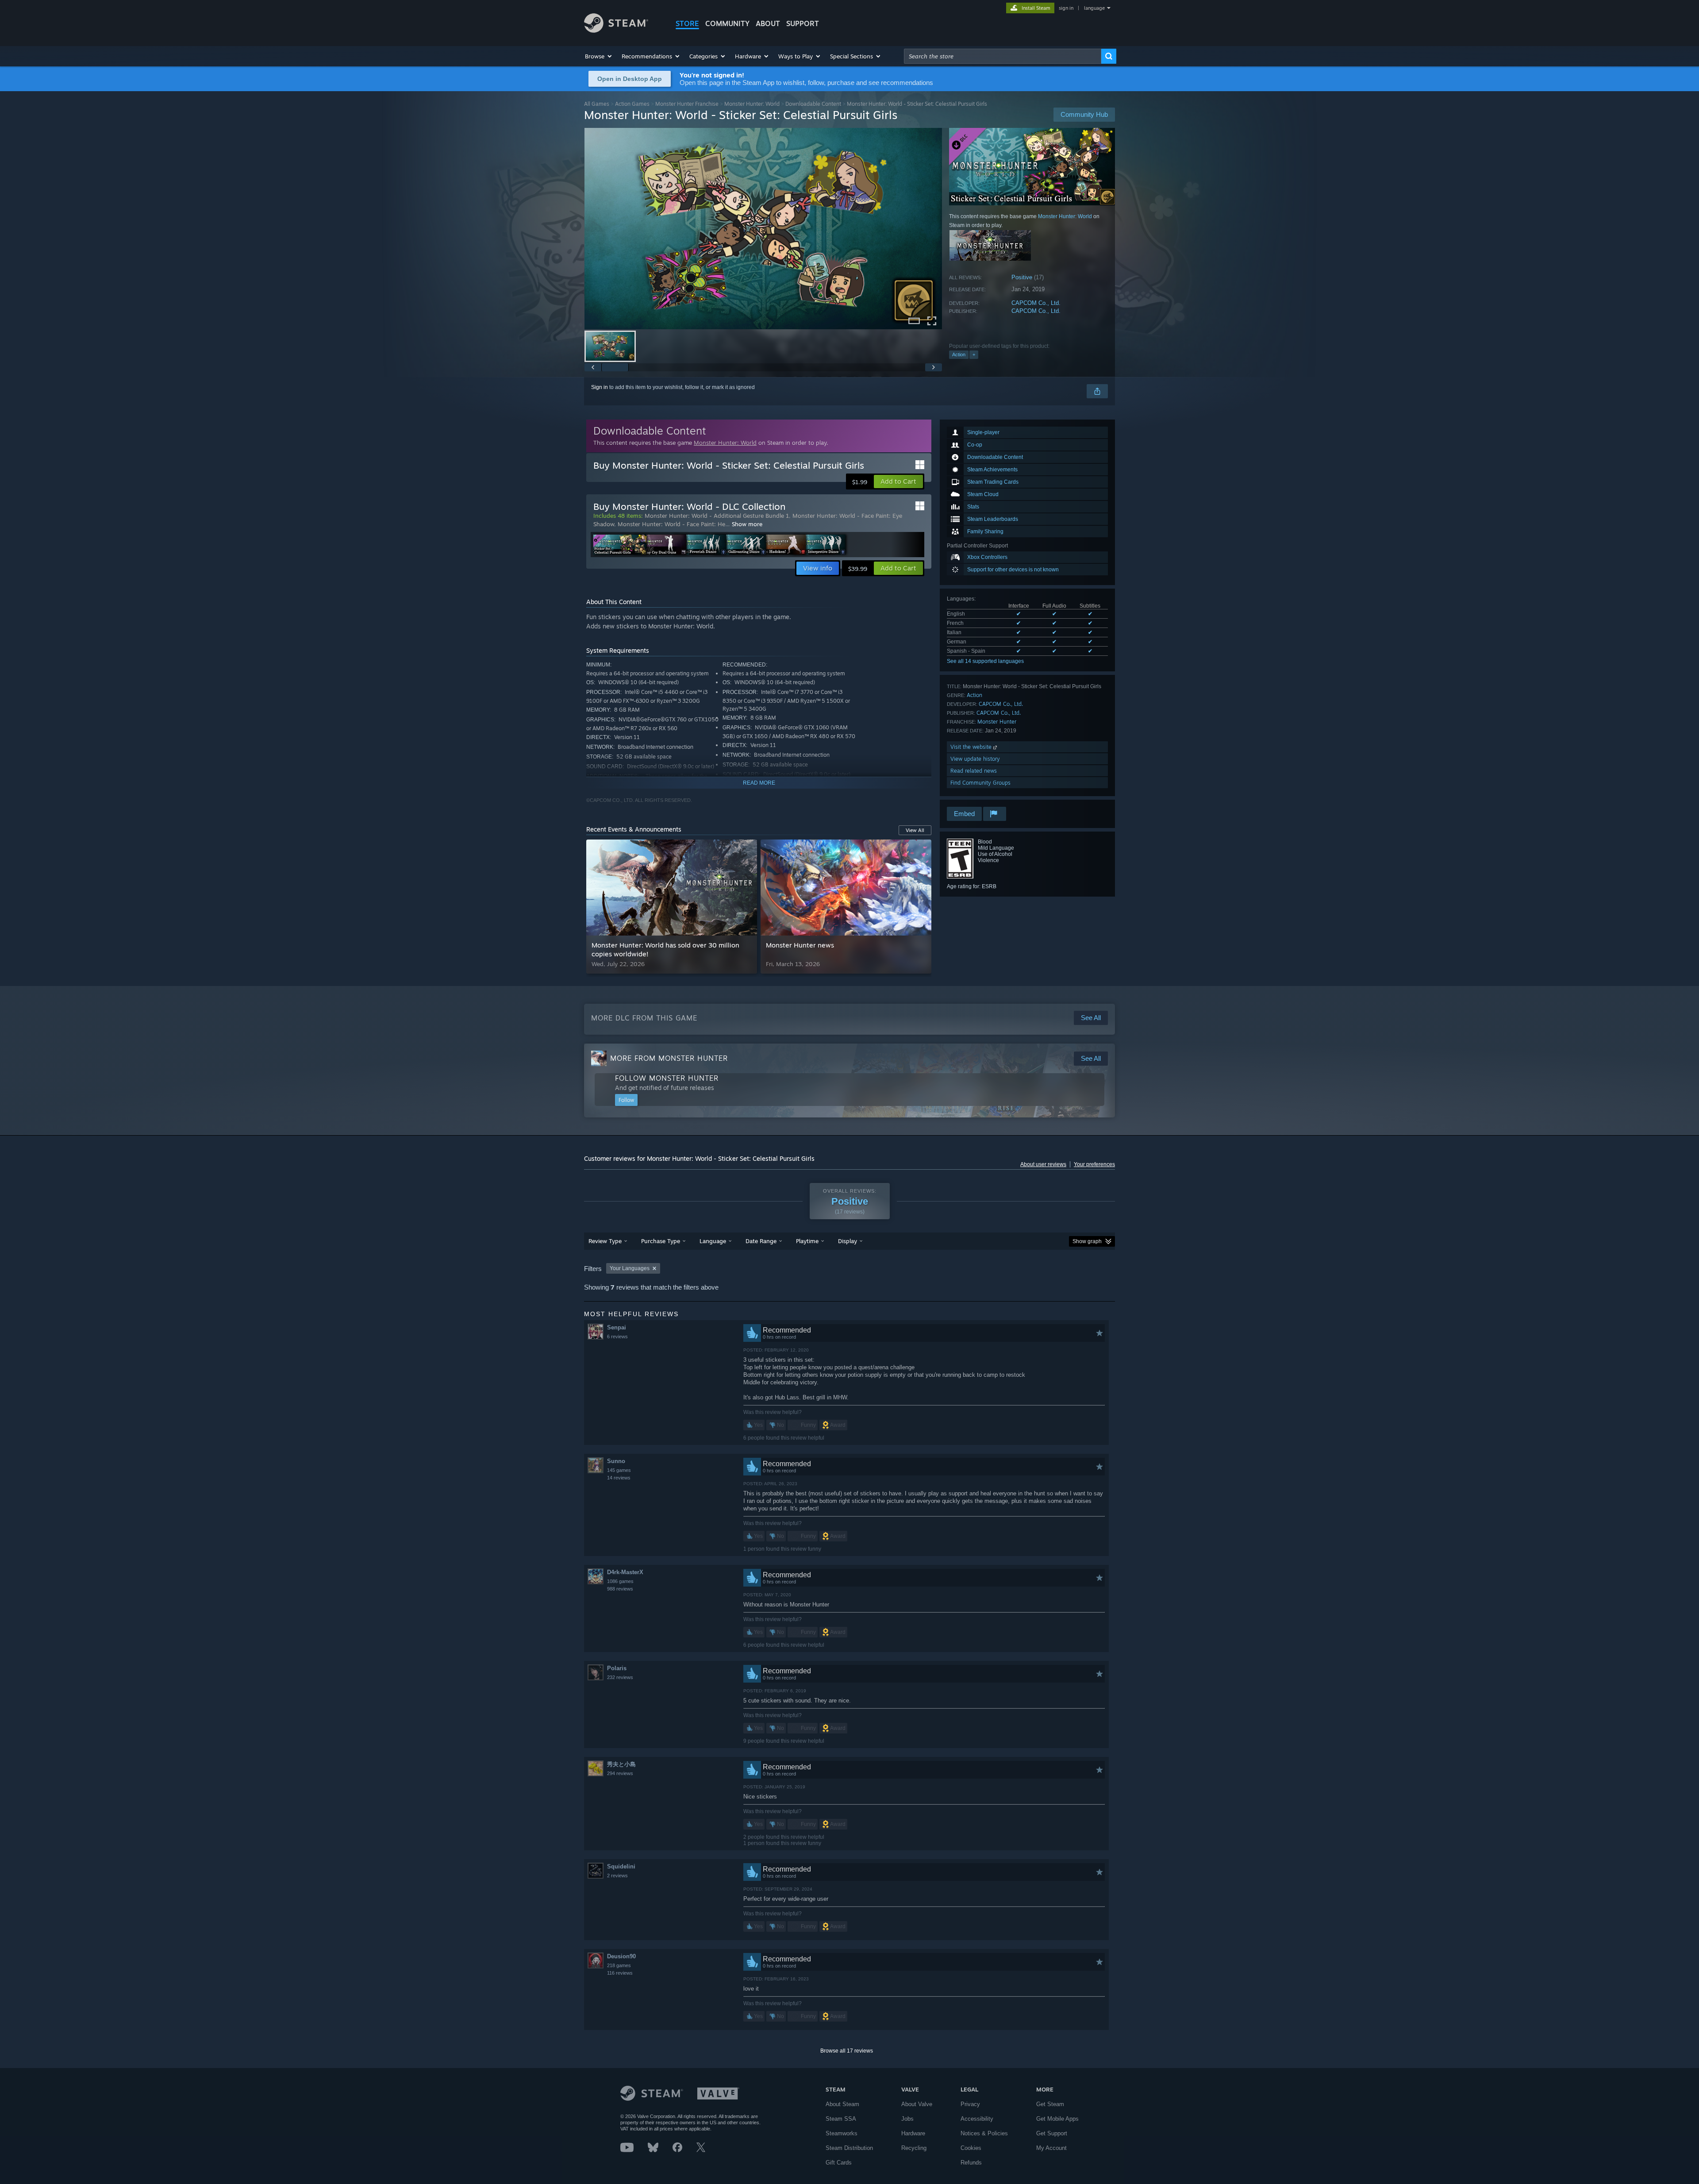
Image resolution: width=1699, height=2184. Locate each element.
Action (959, 354)
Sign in (600, 387)
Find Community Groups (980, 783)
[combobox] (1003, 56)
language (1094, 8)
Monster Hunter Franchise (687, 104)
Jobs (907, 2119)
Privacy (970, 2104)
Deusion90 (621, 1956)
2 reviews (617, 1876)
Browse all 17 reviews (847, 2051)
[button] (599, 56)
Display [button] (848, 1241)
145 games (619, 1470)
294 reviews (620, 1773)
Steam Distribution (849, 2148)
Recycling (914, 2148)
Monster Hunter (997, 722)
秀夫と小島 (621, 1764)
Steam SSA (841, 2119)
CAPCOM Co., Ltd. (1036, 303)
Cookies (971, 2148)
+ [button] (974, 354)
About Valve (917, 2104)
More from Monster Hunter (669, 1058)
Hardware (913, 2133)
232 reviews (620, 1677)
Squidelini (621, 1866)
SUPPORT (803, 23)
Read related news (974, 771)
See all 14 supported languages (985, 661)
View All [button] (915, 830)
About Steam (842, 2104)
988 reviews (620, 1589)
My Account (1051, 2148)
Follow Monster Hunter (667, 1078)
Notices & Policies (984, 2133)
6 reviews (617, 1337)
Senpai (617, 1327)
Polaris (617, 1668)
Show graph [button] (1087, 1241)
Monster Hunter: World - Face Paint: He (671, 524)
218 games (619, 1965)
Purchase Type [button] (661, 1241)
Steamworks (842, 2133)
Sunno (616, 1461)
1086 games (620, 1581)
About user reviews (1043, 1164)
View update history (975, 759)
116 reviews (620, 1973)
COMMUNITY (727, 23)
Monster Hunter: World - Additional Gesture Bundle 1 (717, 516)
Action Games (632, 104)
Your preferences (1094, 1164)
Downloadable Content (813, 104)
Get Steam (1050, 2104)
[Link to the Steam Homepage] (616, 30)
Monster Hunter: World (752, 104)
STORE (687, 23)
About (768, 23)
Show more (747, 524)
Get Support (1052, 2133)
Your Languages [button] (630, 1268)
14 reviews (619, 1478)
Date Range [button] (761, 1241)
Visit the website (972, 747)
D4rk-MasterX (625, 1572)
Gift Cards (839, 2163)
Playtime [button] (807, 1241)
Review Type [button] (605, 1241)
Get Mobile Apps (1057, 2119)
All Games (597, 104)
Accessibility (977, 2119)
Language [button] (713, 1241)
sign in (1066, 8)
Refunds (971, 2163)
